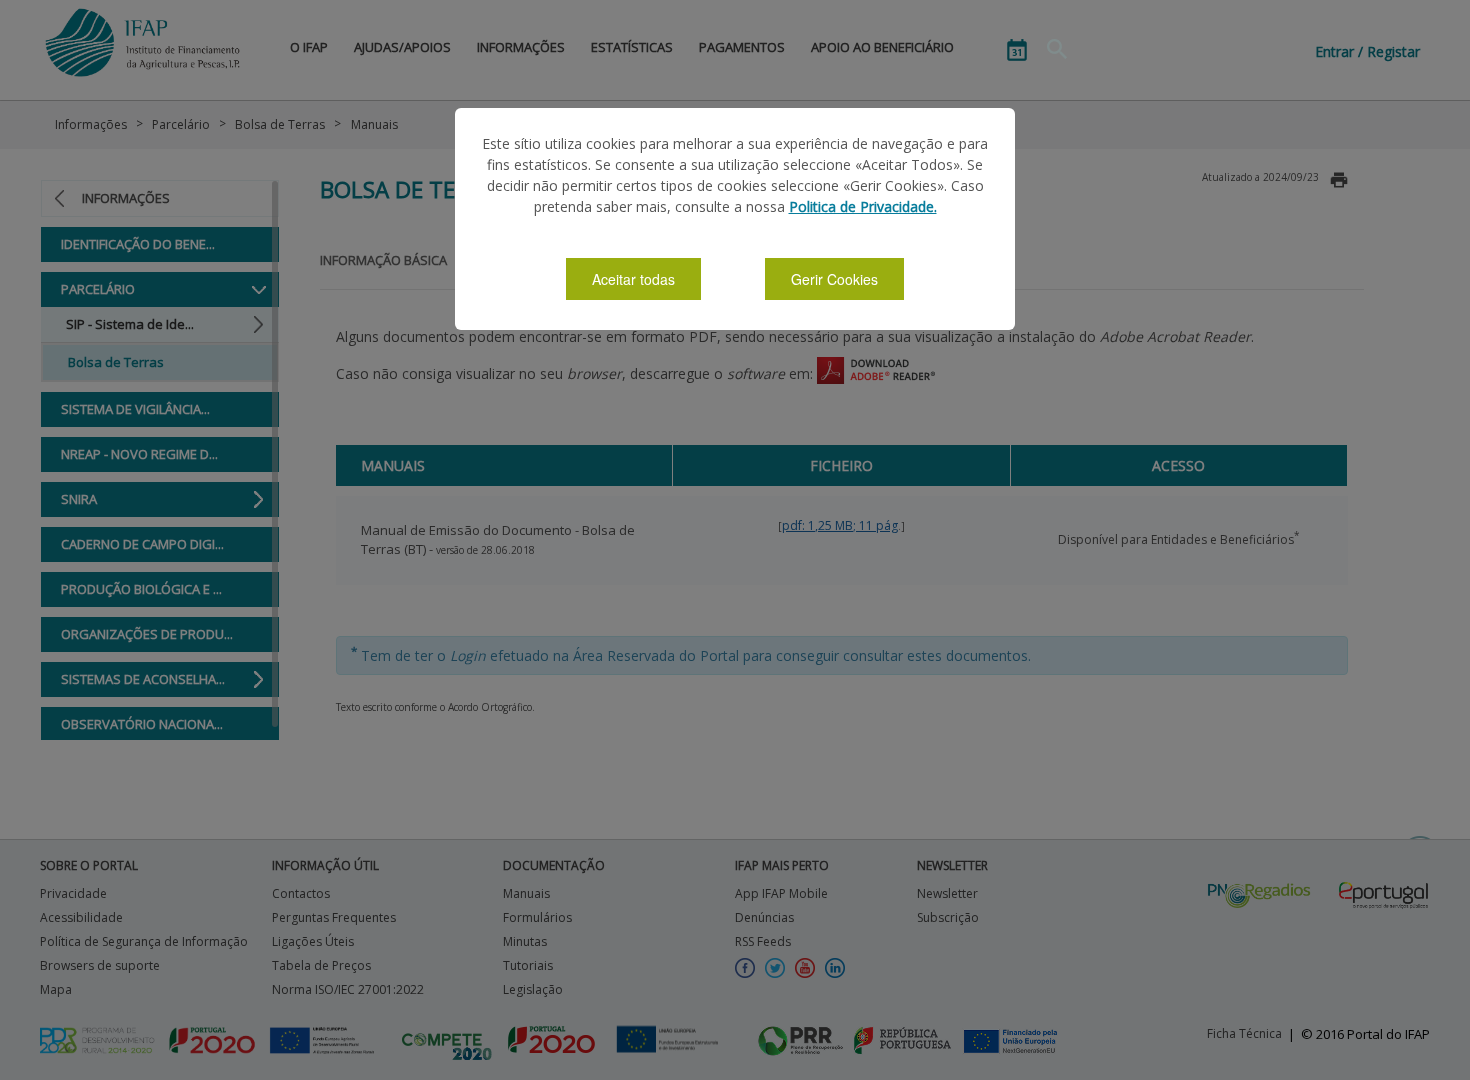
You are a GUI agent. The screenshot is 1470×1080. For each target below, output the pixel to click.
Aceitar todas (633, 279)
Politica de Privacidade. (863, 206)
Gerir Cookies (834, 279)
